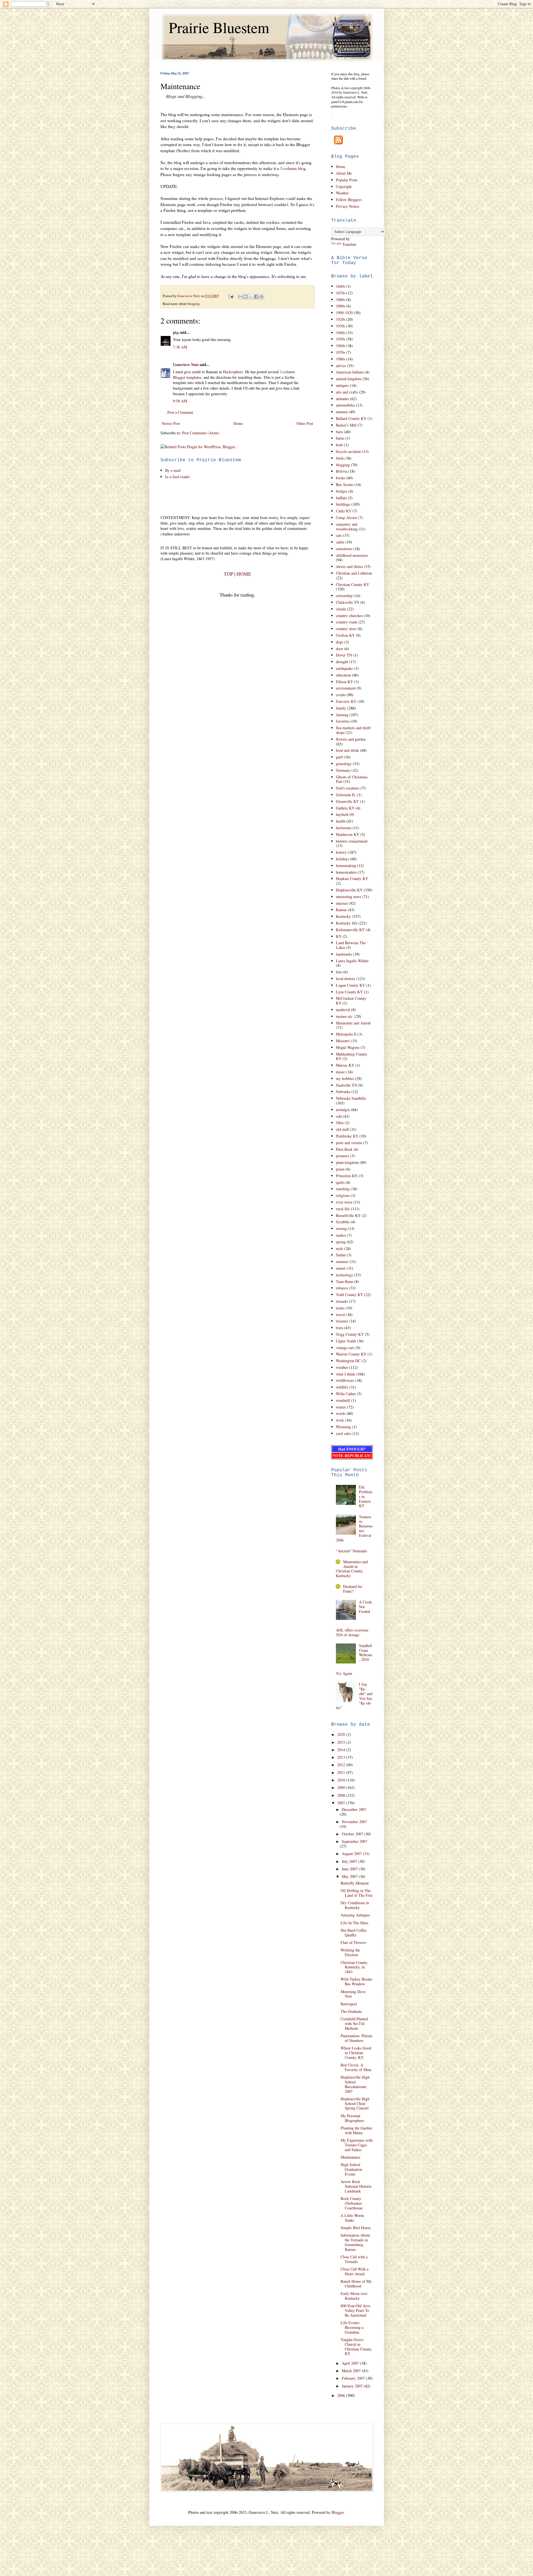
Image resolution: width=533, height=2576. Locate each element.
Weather (342, 193)
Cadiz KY (344, 511)
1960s (340, 346)
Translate (349, 244)
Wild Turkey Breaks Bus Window (356, 1981)
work (340, 1420)
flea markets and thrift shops (353, 730)
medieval (343, 1010)
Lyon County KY (349, 992)
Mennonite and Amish (353, 1023)
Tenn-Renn (345, 1281)
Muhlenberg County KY (352, 1056)
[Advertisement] (225, 497)
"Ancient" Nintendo (351, 1551)
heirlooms (344, 828)
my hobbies (345, 1078)
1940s (340, 333)
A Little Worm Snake (352, 2218)
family (341, 708)
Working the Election (350, 1952)
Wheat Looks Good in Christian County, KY (356, 2053)
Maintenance (350, 2157)
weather (342, 1367)
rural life (343, 1209)
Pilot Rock (344, 1149)
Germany (343, 770)
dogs (340, 642)
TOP (228, 574)
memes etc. (345, 1016)
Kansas (341, 910)
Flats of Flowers (353, 1942)
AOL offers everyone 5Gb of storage (352, 1632)
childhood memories (352, 555)
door (340, 649)
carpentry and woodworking (347, 527)
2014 (342, 1750)
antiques (342, 385)
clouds (341, 609)
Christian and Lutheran (354, 573)
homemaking (346, 865)
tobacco (342, 1288)
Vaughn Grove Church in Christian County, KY (356, 2346)
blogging (193, 304)
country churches (349, 616)
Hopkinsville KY (349, 890)
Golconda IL (346, 795)
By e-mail (173, 470)
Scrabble (343, 1222)
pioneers (342, 1156)
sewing (341, 1228)
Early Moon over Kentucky (354, 2296)
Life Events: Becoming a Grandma (352, 2327)
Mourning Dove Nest (353, 1994)
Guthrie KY (345, 808)
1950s (340, 339)
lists (339, 972)
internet (342, 903)
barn (339, 432)
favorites (343, 721)
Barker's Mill (346, 425)
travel (340, 1315)
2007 (342, 1803)
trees (340, 1328)
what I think (345, 1374)
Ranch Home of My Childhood (356, 2284)
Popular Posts (347, 180)
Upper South (346, 1341)
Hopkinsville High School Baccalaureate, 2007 (355, 2084)
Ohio (340, 1123)
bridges (342, 491)
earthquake (344, 668)
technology (345, 1275)
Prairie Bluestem (219, 27)
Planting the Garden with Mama (356, 2130)
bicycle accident (348, 451)
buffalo (341, 498)
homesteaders (346, 872)
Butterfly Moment (355, 1883)
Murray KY (345, 1065)
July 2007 (350, 1861)
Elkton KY (345, 682)
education (343, 675)
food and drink (347, 750)
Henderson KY (348, 834)
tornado (342, 1301)
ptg (176, 332)
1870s (340, 293)
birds (340, 458)
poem (340, 1169)
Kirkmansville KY (350, 930)
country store (346, 629)
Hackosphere (233, 372)
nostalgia (343, 1110)
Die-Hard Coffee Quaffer (354, 1933)
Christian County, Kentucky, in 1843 (354, 1967)
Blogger (338, 2512)
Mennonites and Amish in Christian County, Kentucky (352, 1569)
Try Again (344, 1673)
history (341, 852)
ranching (343, 1189)
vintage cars (345, 1348)
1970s (340, 352)
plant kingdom (347, 1162)
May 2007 (350, 1876)
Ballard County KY (351, 418)
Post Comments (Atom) (201, 433)
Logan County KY (350, 985)
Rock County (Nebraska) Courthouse (352, 2203)
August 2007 (352, 1854)
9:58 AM (180, 401)
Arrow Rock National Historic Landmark (356, 2186)
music (340, 1072)
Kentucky (343, 916)
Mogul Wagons (348, 1047)
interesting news (349, 897)
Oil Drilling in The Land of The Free (357, 1893)
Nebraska (343, 1092)
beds (339, 445)
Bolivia (342, 471)
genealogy (344, 764)
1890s (340, 306)
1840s (340, 286)
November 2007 (354, 1822)
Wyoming (343, 1427)
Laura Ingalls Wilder (352, 961)
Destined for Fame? (353, 1589)
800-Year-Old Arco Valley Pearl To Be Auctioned (355, 2310)
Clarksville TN (348, 602)
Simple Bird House (356, 2228)
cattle (340, 542)
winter (341, 1407)
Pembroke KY (347, 1136)
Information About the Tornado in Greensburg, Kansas (355, 2242)
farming (342, 715)
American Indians (350, 372)
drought (342, 662)
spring (341, 1242)
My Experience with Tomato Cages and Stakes (357, 2145)
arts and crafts (347, 392)
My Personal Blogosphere (352, 2118)
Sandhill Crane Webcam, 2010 (366, 1652)
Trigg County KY (350, 1334)
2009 (342, 1787)
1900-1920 (344, 313)
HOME (244, 574)
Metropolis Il (346, 1034)
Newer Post (171, 423)
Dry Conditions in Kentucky (355, 1905)
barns (340, 438)
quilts (340, 1182)
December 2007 (354, 1809)
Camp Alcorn (346, 518)
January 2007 (353, 2386)
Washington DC (348, 1361)
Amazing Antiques (355, 1915)
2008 (342, 1795)
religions (343, 1195)
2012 (342, 1765)
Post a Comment (180, 412)
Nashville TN (346, 1085)
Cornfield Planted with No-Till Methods (354, 2024)
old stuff (342, 1129)
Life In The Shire (355, 1923)
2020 (342, 1734)
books (340, 478)
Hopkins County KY (352, 879)
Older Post (305, 423)
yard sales (344, 1433)
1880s (340, 300)
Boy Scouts (345, 484)
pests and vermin (349, 1143)
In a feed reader (178, 477)
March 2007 (352, 2371)
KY (339, 936)
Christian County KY (353, 584)
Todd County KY (350, 1295)
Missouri (343, 1041)
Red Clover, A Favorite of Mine (356, 2067)
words (341, 1413)
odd (339, 1116)
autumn (342, 412)
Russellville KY (348, 1215)
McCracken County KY (351, 1001)
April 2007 (351, 2363)
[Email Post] (231, 296)
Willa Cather (346, 1394)
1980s (340, 359)
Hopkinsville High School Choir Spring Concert (355, 2103)
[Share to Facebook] (256, 297)
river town (344, 1202)
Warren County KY (351, 1354)
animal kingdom (349, 379)
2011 (342, 1772)
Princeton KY (347, 1176)
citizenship (344, 596)
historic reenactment (352, 841)
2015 (342, 1742)
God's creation (347, 788)
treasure (342, 1321)
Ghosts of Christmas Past (352, 779)
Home (238, 423)
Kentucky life (347, 923)
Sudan (341, 1255)
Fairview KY (346, 701)
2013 (342, 1757)
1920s (340, 319)
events (341, 695)
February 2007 (354, 2378)
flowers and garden (351, 739)
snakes (341, 1235)
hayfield (342, 814)
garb (339, 757)
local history (346, 978)
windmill (343, 1400)
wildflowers (345, 1380)
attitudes (342, 399)
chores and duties (349, 566)
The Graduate (351, 2011)
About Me (344, 173)
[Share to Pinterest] (262, 297)
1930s (340, 326)
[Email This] (240, 297)
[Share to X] (251, 297)
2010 (342, 1780)
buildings (343, 504)
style (340, 1248)
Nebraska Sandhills (351, 1098)
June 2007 (350, 1869)
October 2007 (353, 1834)
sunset (341, 1268)
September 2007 (355, 1841)
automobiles (345, 405)
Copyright (344, 186)
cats (339, 535)
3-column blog (293, 168)
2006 (342, 2395)
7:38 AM (180, 347)
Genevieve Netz (186, 364)
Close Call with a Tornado (354, 2259)
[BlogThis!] (246, 297)
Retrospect (349, 2004)
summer (342, 1261)
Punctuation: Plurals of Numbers (356, 2038)
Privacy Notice (348, 206)
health (341, 821)
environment (346, 688)
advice (341, 366)
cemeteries (344, 549)
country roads (347, 622)
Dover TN (344, 655)
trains (340, 1308)
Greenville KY (347, 801)
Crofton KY (345, 635)
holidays (342, 859)
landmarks (344, 954)
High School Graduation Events (351, 2169)
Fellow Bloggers (349, 200)
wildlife (342, 1387)
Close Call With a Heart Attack (355, 2271)
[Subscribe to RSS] (337, 143)
